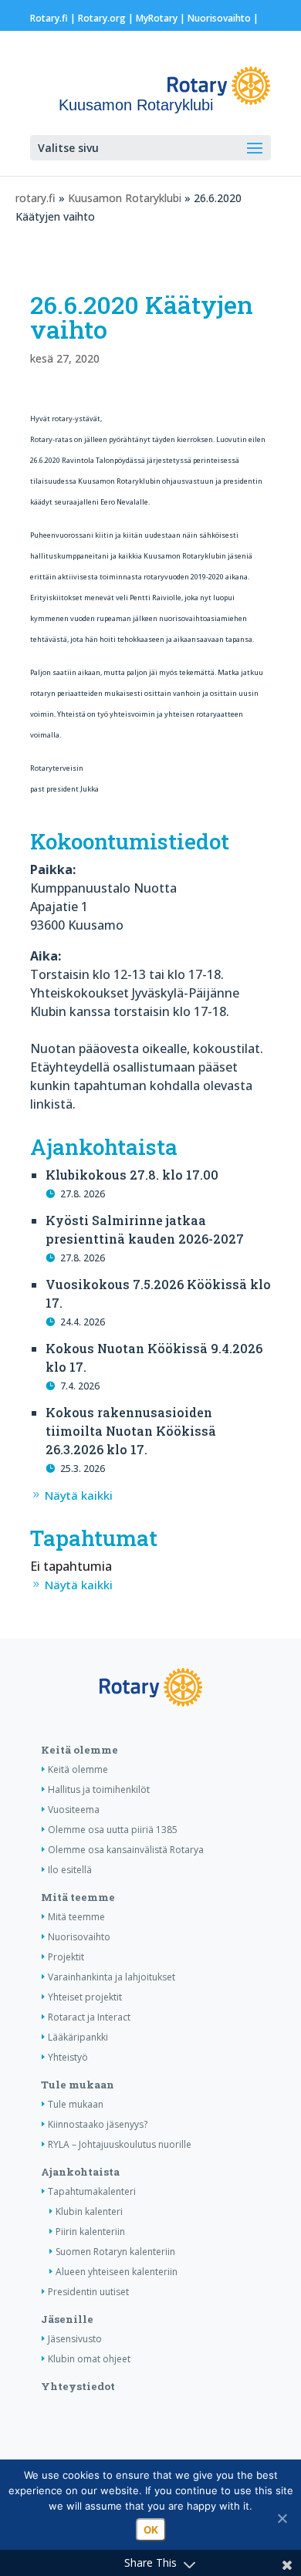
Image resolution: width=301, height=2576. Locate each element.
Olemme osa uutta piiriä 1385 (113, 1830)
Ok (151, 2530)
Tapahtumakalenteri (92, 2191)
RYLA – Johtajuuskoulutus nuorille (120, 2144)
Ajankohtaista (80, 2172)
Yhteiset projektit (85, 1997)
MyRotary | (162, 18)
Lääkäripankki (78, 2037)
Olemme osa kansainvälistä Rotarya (126, 1850)
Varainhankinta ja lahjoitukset (112, 1977)
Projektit (66, 1957)
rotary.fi (36, 198)
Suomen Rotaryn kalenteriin (115, 2252)
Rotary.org (102, 18)
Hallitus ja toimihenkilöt (99, 1789)
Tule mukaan (78, 2085)
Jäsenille (67, 2319)
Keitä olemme (79, 1750)
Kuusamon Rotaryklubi (125, 198)
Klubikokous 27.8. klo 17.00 (132, 1175)
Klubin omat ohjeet (89, 2359)
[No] (282, 2518)
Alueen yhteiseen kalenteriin (117, 2272)
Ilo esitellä (70, 1870)
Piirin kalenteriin (90, 2232)
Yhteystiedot (78, 2386)
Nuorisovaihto (219, 18)
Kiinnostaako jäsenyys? (98, 2124)
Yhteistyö (68, 2057)
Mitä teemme (78, 1897)
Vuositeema (74, 1810)
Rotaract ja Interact (89, 2017)
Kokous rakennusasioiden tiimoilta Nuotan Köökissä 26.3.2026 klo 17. (131, 1431)
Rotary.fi (49, 18)
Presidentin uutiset (88, 2292)
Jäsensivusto (75, 2339)
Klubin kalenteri (89, 2211)
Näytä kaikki (79, 1495)
